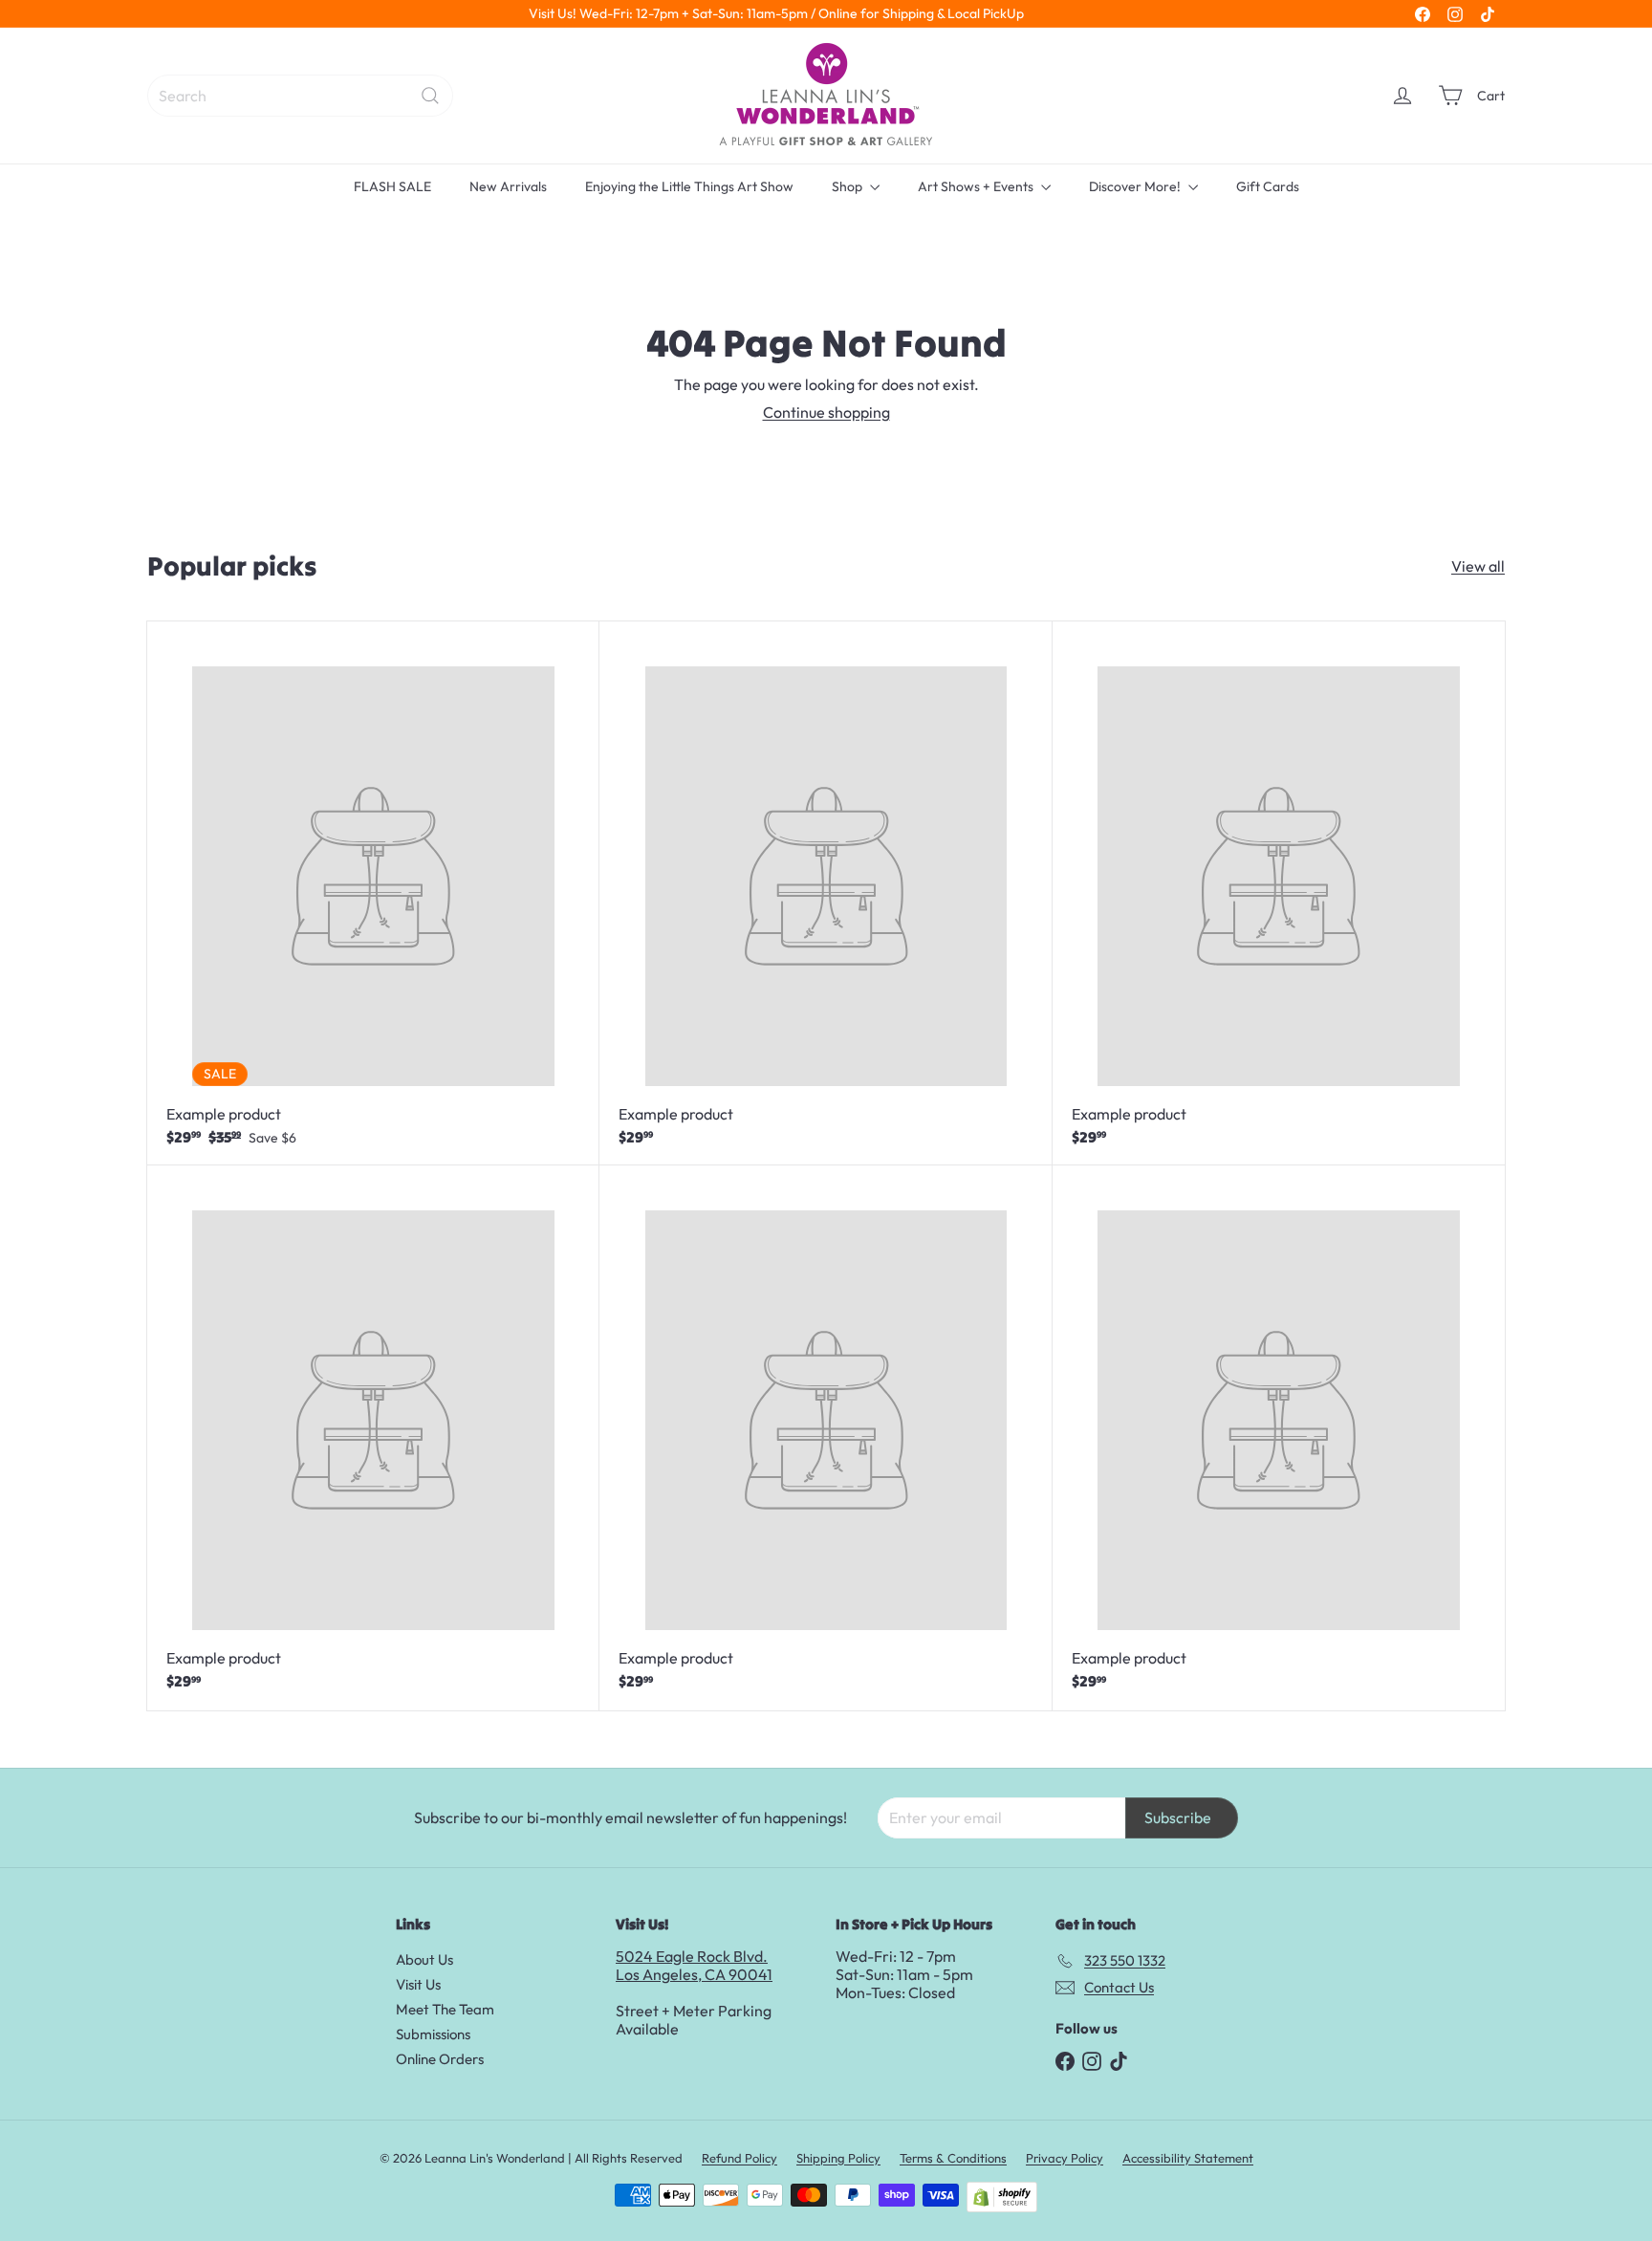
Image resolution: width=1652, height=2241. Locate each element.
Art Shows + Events (977, 186)
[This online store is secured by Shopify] (1002, 2197)
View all (1478, 566)
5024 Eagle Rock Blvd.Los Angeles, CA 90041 (694, 1965)
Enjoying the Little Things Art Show (689, 186)
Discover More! (1136, 186)
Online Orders (440, 2059)
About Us (424, 1959)
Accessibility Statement (1188, 2158)
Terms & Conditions (953, 2158)
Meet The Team (445, 2009)
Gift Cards (1268, 186)
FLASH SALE (392, 186)
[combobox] (300, 96)
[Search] (430, 96)
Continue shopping (826, 412)
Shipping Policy (838, 2158)
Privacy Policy (1065, 2158)
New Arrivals (508, 186)
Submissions (433, 2034)
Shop (848, 186)
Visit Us (418, 1984)
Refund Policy (739, 2158)
